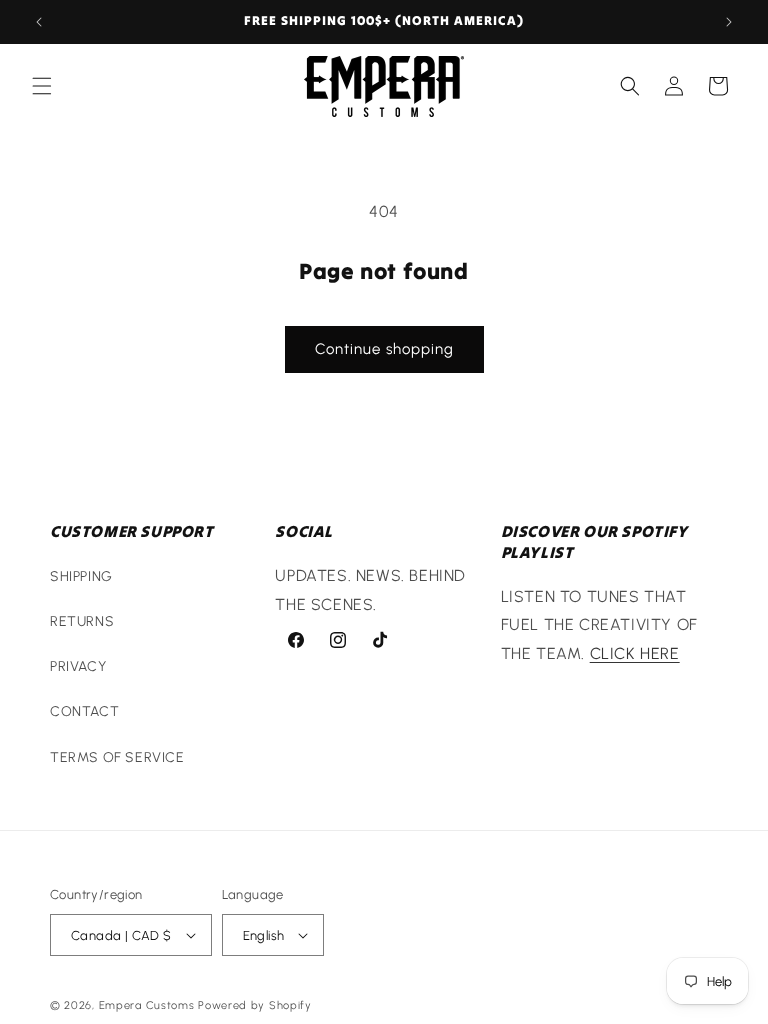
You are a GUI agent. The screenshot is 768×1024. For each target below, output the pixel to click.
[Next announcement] (729, 22)
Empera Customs (147, 1005)
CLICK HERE (635, 653)
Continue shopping (384, 349)
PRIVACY (78, 666)
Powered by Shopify (255, 1005)
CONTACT (84, 711)
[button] (42, 86)
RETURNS (82, 621)
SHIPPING (81, 576)
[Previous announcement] (39, 22)
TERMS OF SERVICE (117, 757)
